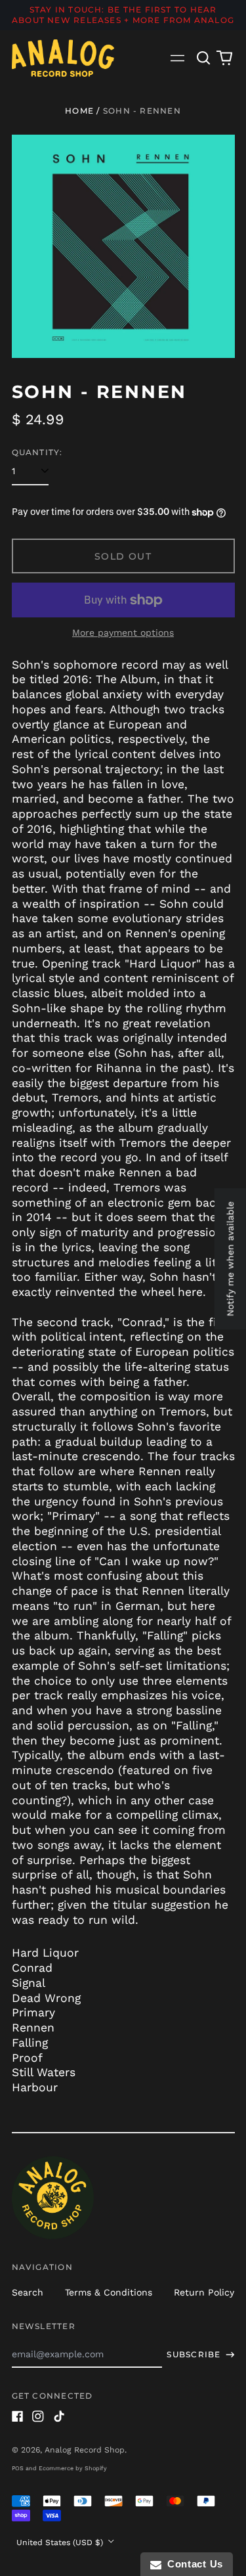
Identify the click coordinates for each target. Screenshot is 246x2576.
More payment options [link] (123, 633)
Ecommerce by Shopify (73, 2468)
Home (79, 111)
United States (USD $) (61, 2543)
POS (18, 2468)
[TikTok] (59, 2416)
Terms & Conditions (109, 2292)
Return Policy (204, 2292)
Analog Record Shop (85, 2450)
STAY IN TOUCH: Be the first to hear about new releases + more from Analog (123, 15)
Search (28, 2292)
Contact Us (192, 2564)
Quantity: (37, 452)
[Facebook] (18, 2416)
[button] (204, 58)
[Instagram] (38, 2416)
